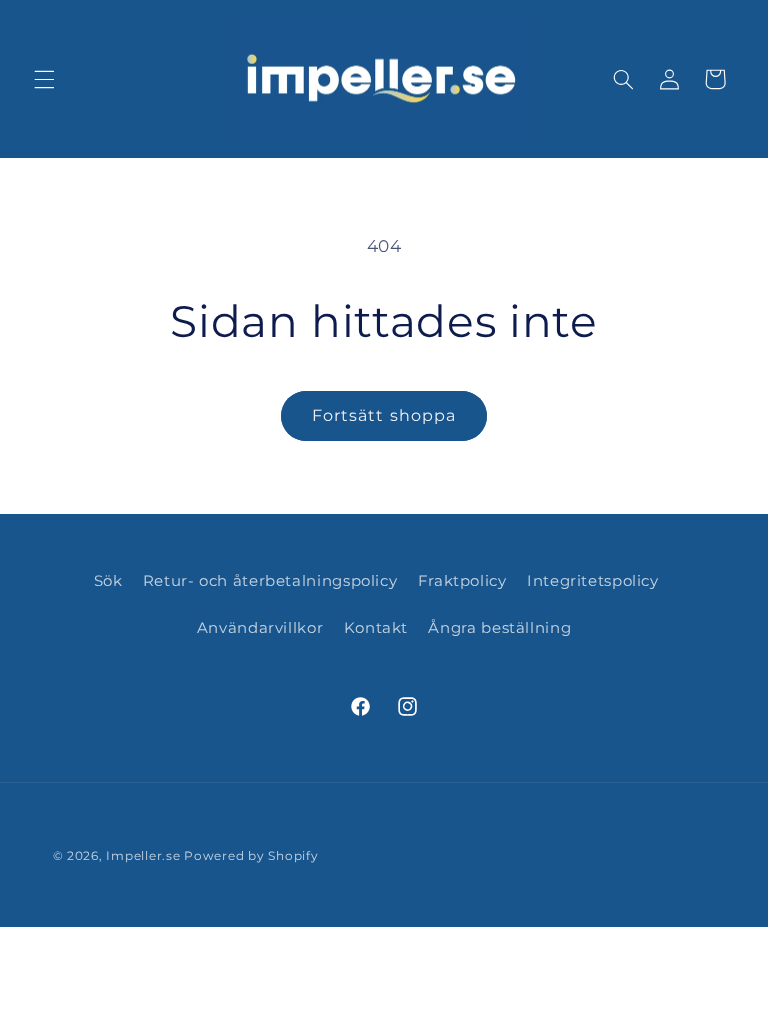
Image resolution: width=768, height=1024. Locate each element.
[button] (44, 79)
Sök (108, 581)
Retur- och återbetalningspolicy (270, 581)
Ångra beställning (499, 628)
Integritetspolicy (593, 581)
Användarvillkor (260, 628)
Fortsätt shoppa (384, 415)
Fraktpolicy (462, 581)
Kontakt (376, 628)
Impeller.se (143, 856)
